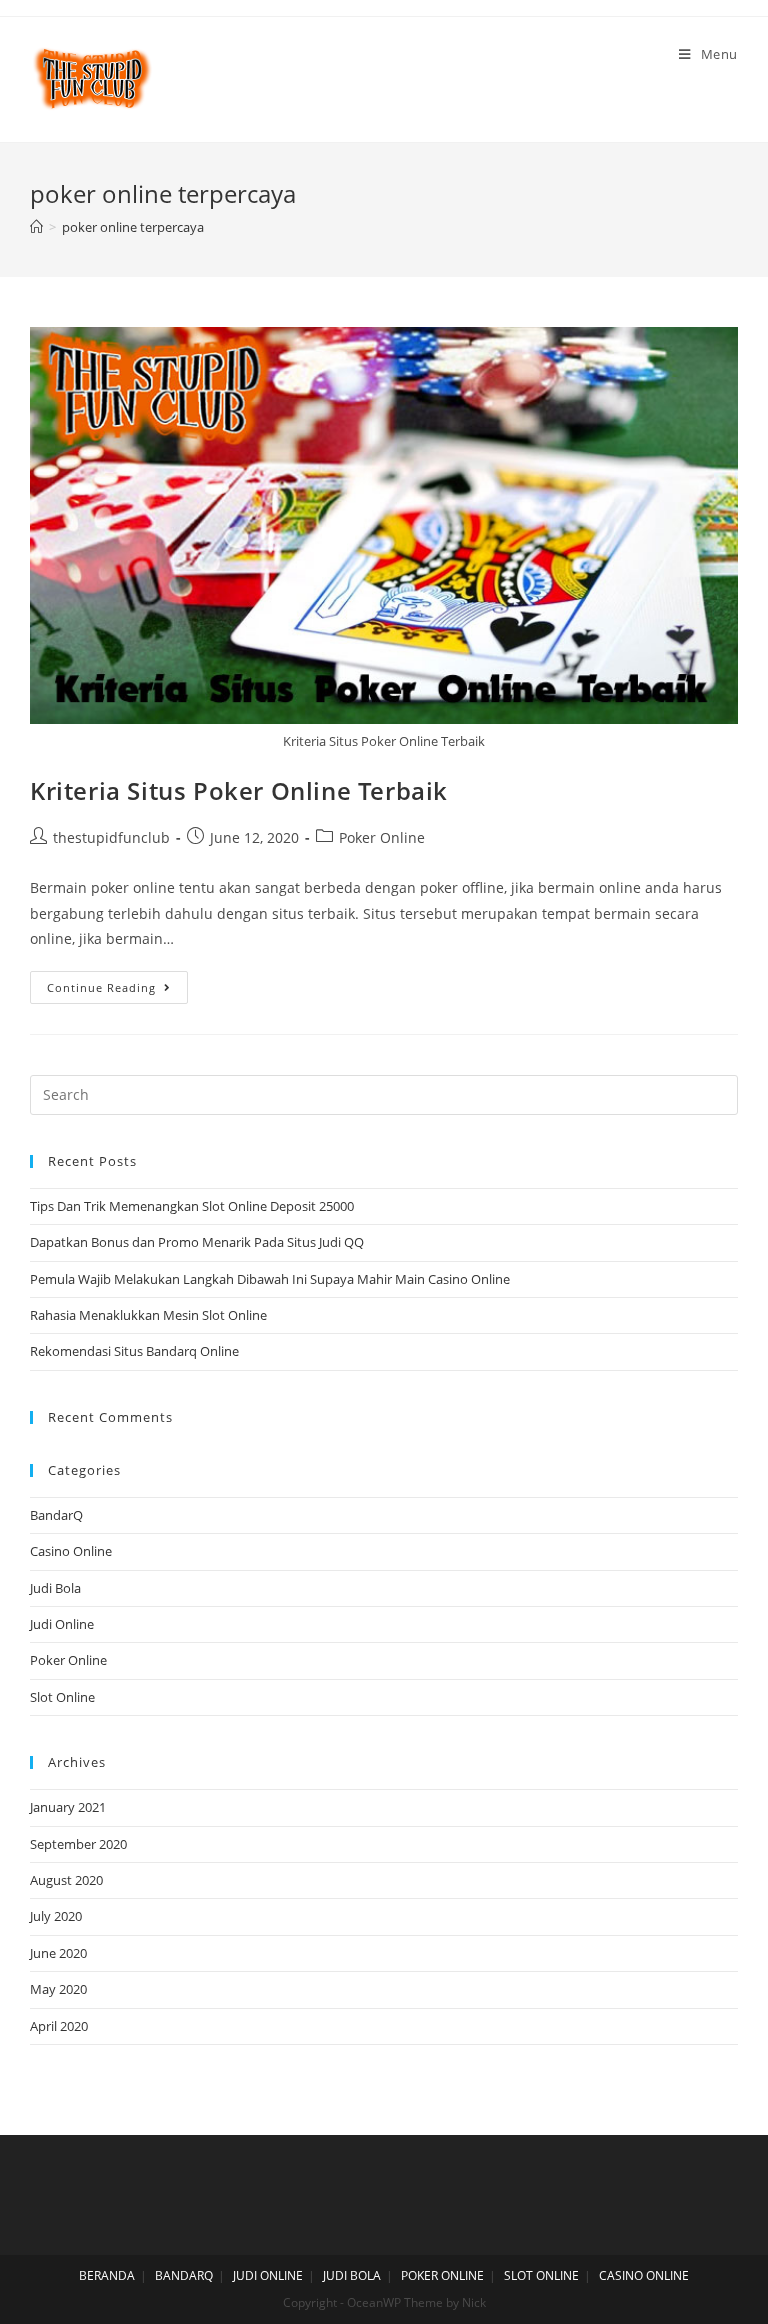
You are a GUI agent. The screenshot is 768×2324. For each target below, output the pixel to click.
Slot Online (62, 1697)
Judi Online (62, 1624)
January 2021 (68, 1807)
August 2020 (66, 1880)
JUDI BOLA (352, 2275)
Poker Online (382, 837)
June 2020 (58, 1953)
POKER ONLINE (442, 2275)
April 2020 (59, 2026)
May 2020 (58, 1989)
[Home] (36, 227)
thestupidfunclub (111, 837)
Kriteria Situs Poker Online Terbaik (239, 790)
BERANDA (107, 2275)
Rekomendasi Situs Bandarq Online (134, 1351)
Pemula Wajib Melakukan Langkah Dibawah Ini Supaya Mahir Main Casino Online (270, 1279)
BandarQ (56, 1515)
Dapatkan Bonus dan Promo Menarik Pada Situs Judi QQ (197, 1242)
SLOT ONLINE (541, 2275)
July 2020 (56, 1916)
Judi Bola (55, 1588)
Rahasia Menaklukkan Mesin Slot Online (148, 1315)
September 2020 (78, 1844)
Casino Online (71, 1551)
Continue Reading (101, 987)
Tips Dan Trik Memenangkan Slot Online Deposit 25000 (192, 1206)
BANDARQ (184, 2275)
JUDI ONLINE (268, 2275)
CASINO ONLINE (644, 2275)
